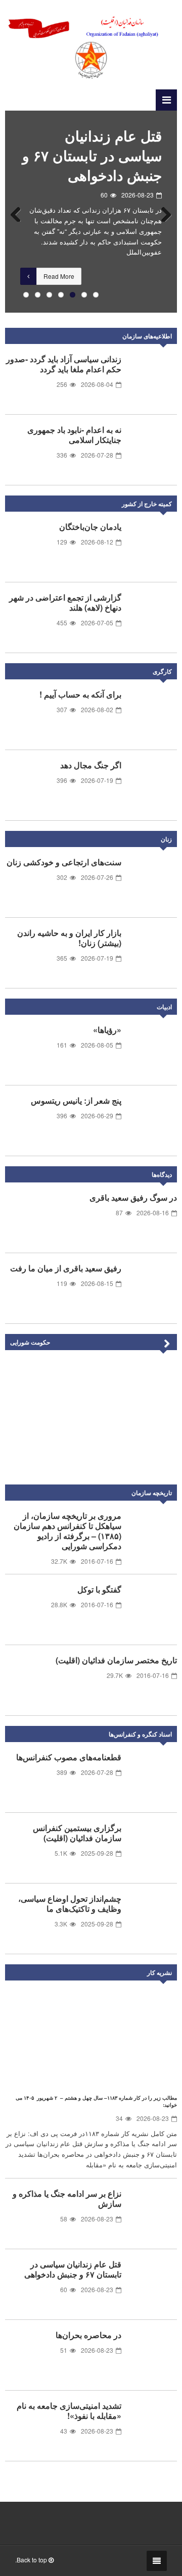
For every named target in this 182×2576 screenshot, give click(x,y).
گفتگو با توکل (99, 1589)
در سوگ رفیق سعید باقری (133, 1197)
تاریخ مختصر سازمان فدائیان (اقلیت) (116, 1660)
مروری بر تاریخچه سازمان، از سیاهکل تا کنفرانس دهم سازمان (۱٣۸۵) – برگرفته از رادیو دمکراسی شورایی (67, 1531)
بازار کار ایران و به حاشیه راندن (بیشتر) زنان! (69, 938)
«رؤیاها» (107, 1030)
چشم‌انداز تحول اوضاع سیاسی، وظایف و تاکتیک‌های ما (70, 1903)
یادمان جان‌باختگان (90, 527)
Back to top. (32, 2560)
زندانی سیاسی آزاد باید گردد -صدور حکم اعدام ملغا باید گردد (64, 364)
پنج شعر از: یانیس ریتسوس (76, 1100)
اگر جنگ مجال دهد (91, 765)
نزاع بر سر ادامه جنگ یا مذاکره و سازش (67, 2198)
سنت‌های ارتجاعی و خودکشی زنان (64, 862)
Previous (20, 212)
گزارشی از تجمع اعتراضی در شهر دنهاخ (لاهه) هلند (65, 602)
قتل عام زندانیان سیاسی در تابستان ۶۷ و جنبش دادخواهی (92, 155)
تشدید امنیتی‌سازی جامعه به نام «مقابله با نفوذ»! (69, 2411)
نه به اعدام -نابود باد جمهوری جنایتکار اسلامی (74, 435)
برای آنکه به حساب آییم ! (80, 694)
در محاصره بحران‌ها (88, 2335)
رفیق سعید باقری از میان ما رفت (66, 1268)
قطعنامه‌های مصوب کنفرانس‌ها (69, 1757)
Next (162, 212)
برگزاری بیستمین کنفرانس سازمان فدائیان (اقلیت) (77, 1833)
